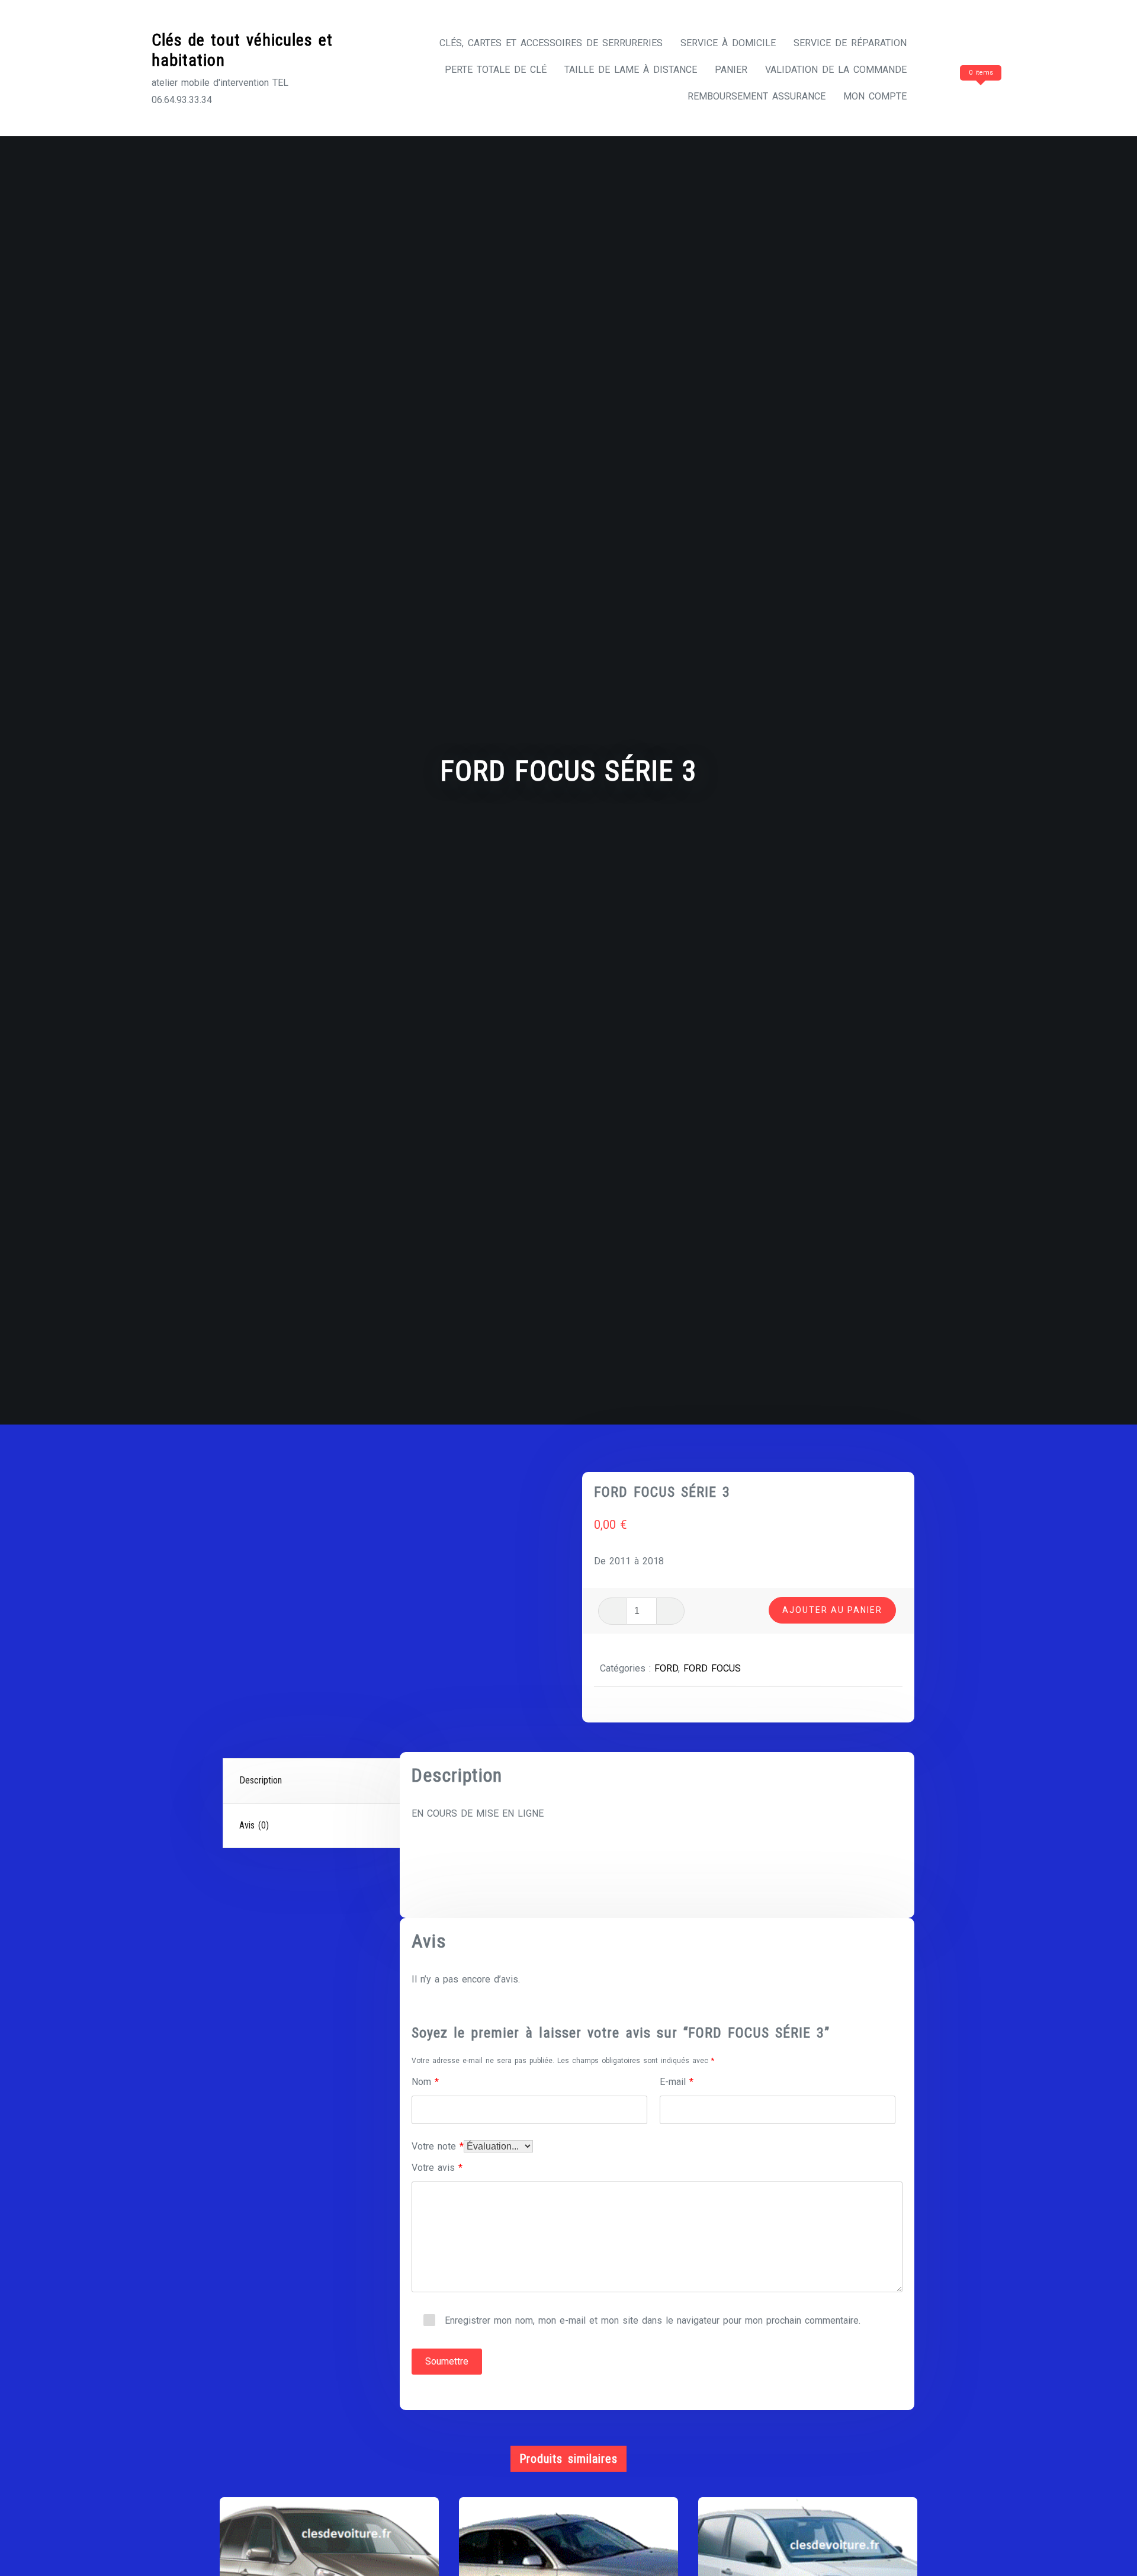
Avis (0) (254, 1825)
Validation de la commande (836, 70)
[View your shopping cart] (958, 96)
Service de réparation (850, 43)
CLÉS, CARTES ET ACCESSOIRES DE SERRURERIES (551, 43)
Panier (731, 70)
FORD (666, 1668)
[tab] (313, 1781)
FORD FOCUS (712, 1668)
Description (261, 1780)
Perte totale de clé (496, 70)
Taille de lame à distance (631, 70)
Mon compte (875, 96)
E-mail (677, 2082)
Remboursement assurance (757, 96)
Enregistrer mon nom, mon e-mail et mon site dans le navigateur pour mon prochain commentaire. (653, 2320)
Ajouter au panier (832, 1610)
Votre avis (437, 2168)
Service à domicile (728, 43)
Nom (425, 2082)
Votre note (438, 2146)
